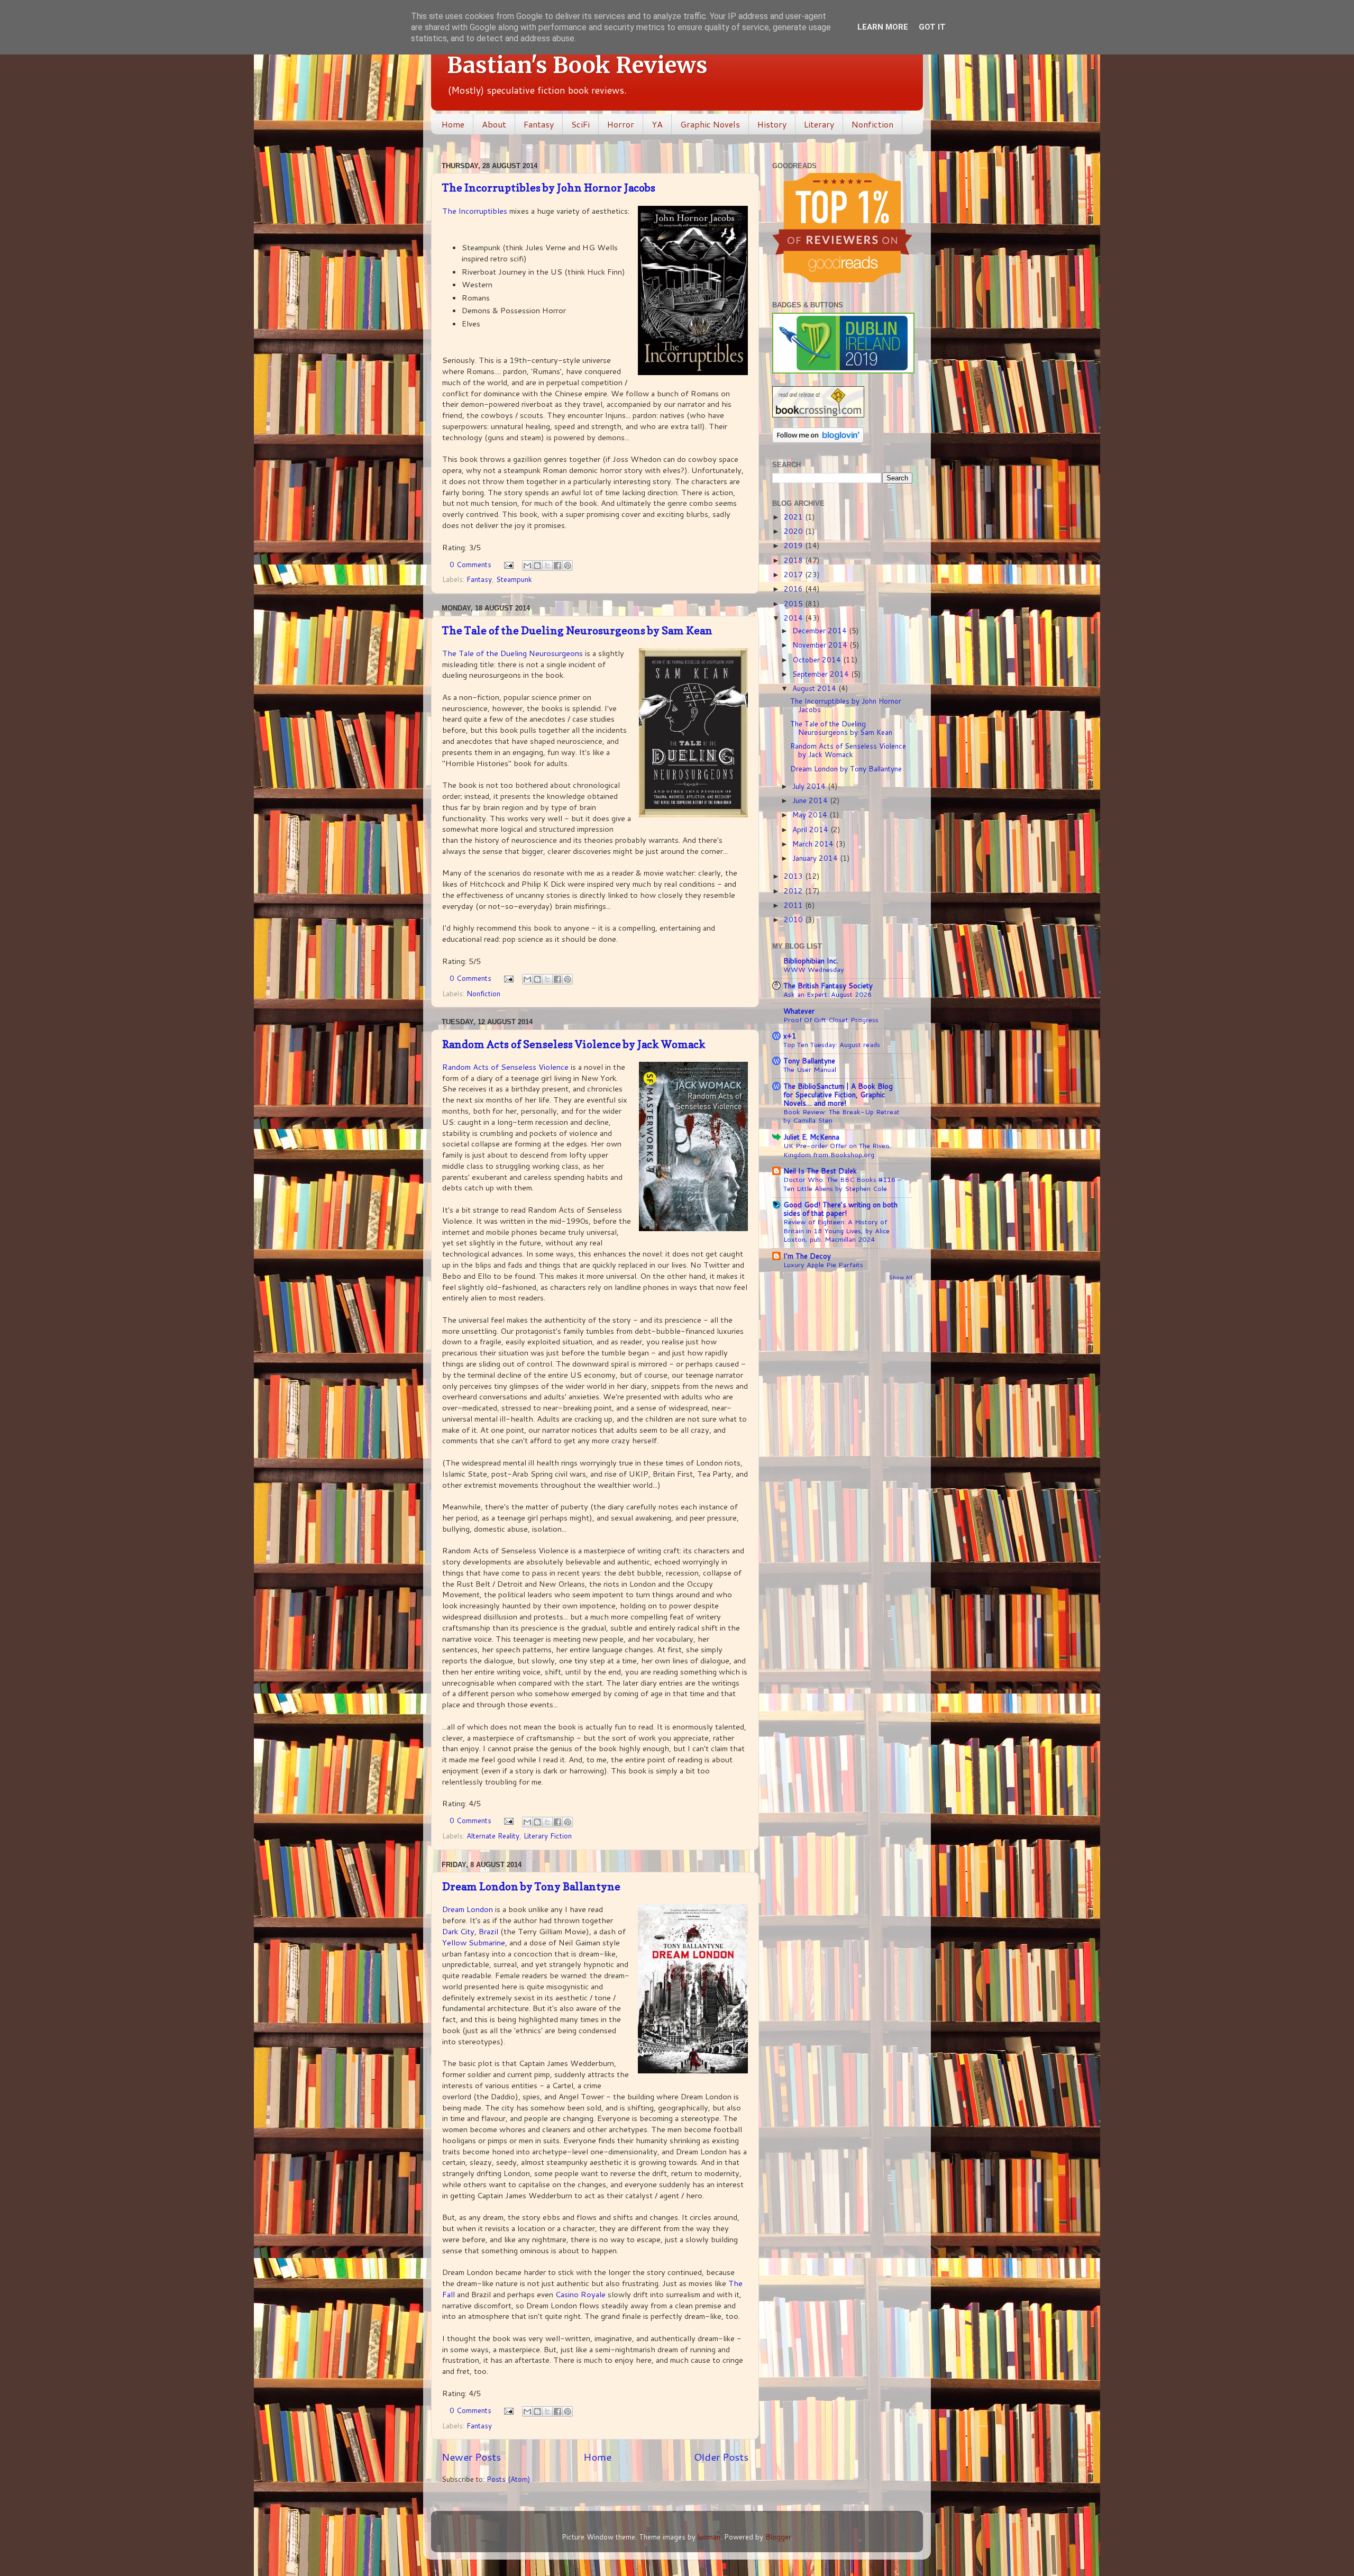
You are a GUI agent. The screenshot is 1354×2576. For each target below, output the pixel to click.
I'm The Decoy (807, 1256)
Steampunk (514, 579)
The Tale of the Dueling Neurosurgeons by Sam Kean (577, 631)
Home (453, 124)
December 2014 (821, 630)
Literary (819, 124)
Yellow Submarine (474, 1942)
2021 (794, 517)
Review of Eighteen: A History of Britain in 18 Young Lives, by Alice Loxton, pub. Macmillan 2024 (836, 1230)
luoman (709, 2537)
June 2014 (811, 800)
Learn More (883, 27)
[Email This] (527, 566)
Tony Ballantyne (809, 1061)
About (494, 124)
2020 (794, 531)
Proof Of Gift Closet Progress (831, 1020)
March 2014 (814, 844)
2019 (794, 545)
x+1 (790, 1036)
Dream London (468, 1909)
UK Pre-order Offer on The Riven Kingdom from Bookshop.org (836, 1150)
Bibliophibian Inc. (811, 961)
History (772, 124)
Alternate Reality (493, 1836)
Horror (621, 124)
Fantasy (539, 124)
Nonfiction (872, 124)
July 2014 (810, 786)
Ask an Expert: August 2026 (827, 994)
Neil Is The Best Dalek (820, 1171)
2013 (794, 876)
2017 (794, 574)
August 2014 (815, 688)
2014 (794, 618)
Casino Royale (580, 2294)
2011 (794, 905)
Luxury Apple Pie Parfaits (823, 1264)
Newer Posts (471, 2457)
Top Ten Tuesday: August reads (832, 1044)
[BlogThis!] (537, 566)
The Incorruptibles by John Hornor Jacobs (549, 188)
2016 (794, 589)
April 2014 (811, 829)
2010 (794, 919)
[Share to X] (547, 566)
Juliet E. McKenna (811, 1137)
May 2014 (811, 814)
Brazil (490, 1931)
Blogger (778, 2537)
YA (657, 124)
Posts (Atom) (508, 2479)
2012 (794, 891)
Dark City (458, 1931)
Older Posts (721, 2457)
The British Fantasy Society (828, 985)
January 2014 (816, 858)
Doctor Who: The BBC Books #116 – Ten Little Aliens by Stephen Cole (842, 1184)
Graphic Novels (710, 124)
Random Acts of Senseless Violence (506, 1067)
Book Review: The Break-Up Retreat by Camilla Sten (841, 1116)
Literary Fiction (548, 1836)
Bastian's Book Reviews (577, 65)
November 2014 (821, 645)
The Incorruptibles (475, 211)
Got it (932, 27)
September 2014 (822, 674)
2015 (794, 603)
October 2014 (818, 659)
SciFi (580, 124)
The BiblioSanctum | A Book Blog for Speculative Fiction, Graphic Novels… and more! (838, 1094)
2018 (794, 560)
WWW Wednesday (814, 969)
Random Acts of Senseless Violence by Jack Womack (574, 1044)
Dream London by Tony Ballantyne (531, 1887)
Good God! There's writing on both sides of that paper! (840, 1209)
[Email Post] (508, 564)
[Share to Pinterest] (568, 566)
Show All (901, 1277)
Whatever (799, 1011)
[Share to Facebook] (557, 566)
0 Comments (470, 564)
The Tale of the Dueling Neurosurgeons (513, 653)
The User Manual (810, 1069)
